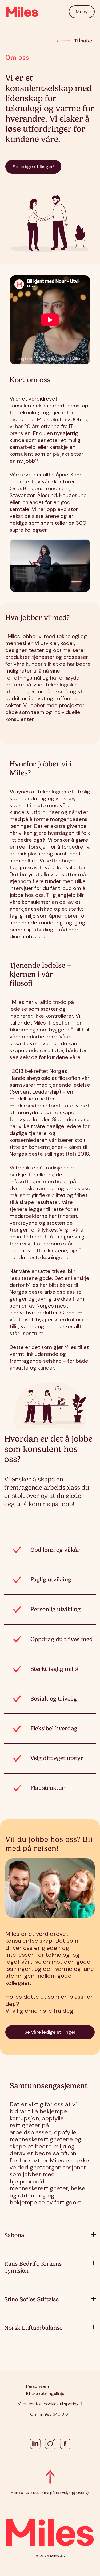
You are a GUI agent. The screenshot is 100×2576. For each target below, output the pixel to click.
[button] (82, 12)
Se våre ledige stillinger (50, 2032)
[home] (22, 12)
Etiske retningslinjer (46, 2394)
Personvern (38, 2386)
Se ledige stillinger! (33, 167)
